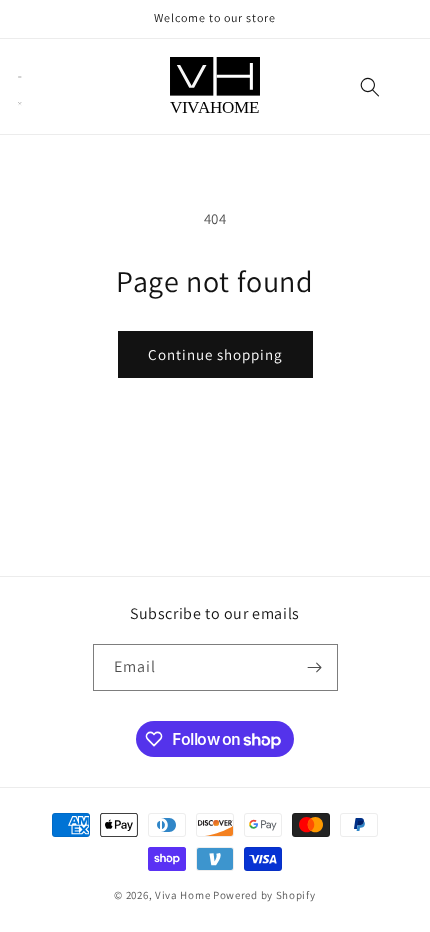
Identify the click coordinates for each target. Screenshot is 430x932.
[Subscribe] (315, 667)
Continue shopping (215, 354)
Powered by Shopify (264, 895)
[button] (20, 87)
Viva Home (182, 895)
